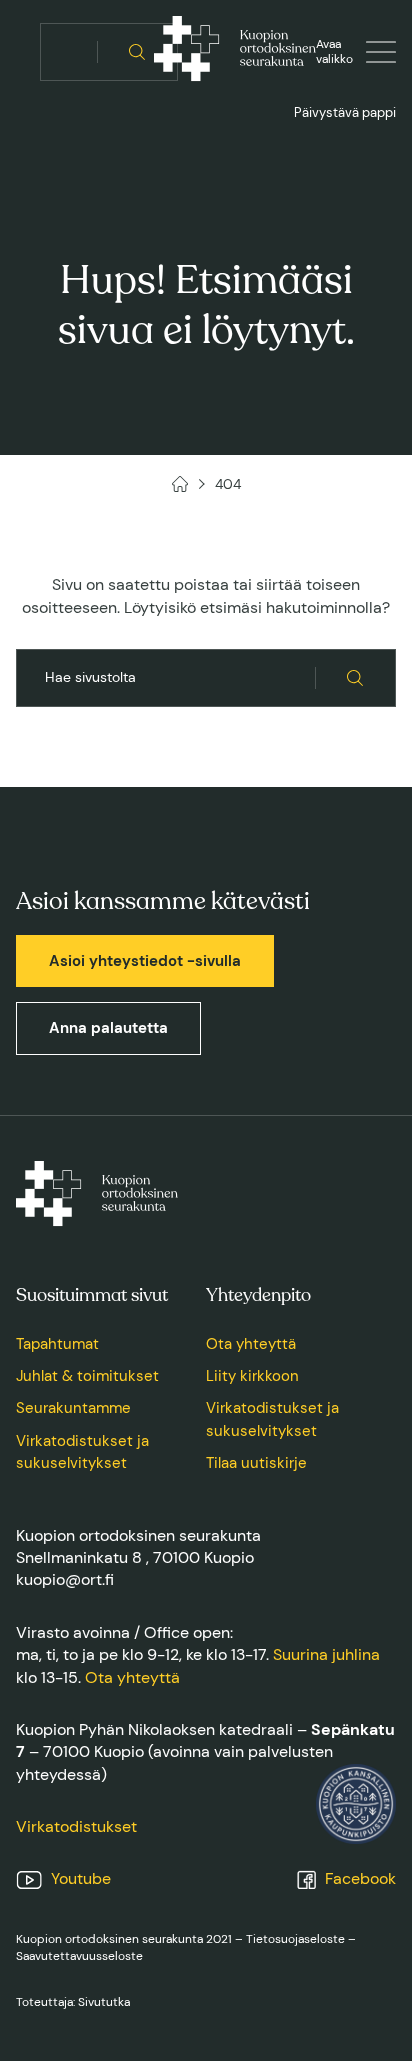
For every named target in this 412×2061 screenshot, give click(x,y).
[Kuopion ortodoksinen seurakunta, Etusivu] (235, 52)
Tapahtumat (57, 1344)
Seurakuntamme (73, 1408)
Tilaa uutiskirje (256, 1463)
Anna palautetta (108, 1028)
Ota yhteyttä (251, 1344)
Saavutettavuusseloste (79, 1956)
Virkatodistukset (76, 1826)
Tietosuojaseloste (295, 1939)
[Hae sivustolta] (137, 52)
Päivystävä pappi (345, 112)
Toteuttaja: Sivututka (73, 2002)
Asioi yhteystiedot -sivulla (145, 961)
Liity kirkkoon (252, 1376)
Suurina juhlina (326, 1654)
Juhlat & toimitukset (87, 1376)
